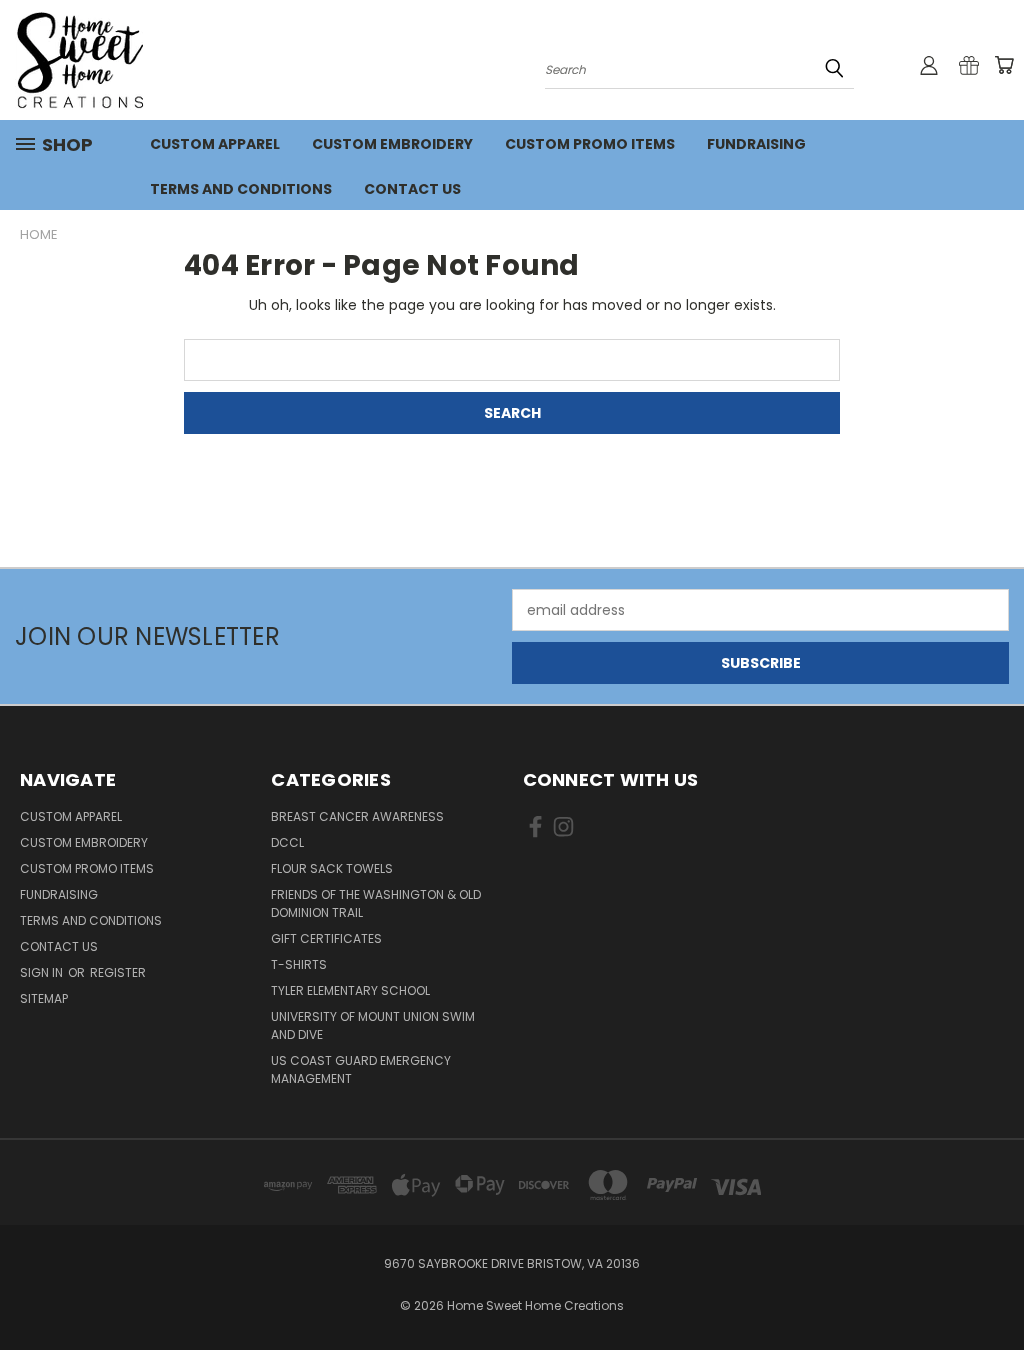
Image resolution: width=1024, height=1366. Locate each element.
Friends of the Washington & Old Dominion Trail (376, 903)
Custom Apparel (215, 144)
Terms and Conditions (241, 189)
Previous (993, 1303)
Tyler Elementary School (350, 990)
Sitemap (44, 998)
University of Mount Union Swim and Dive (373, 1025)
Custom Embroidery (392, 144)
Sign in (43, 972)
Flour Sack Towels (332, 868)
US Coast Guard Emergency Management (361, 1069)
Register (118, 972)
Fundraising (756, 144)
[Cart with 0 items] (1004, 65)
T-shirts (299, 964)
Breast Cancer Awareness (357, 816)
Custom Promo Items (590, 144)
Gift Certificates (326, 938)
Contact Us (412, 189)
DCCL (287, 842)
